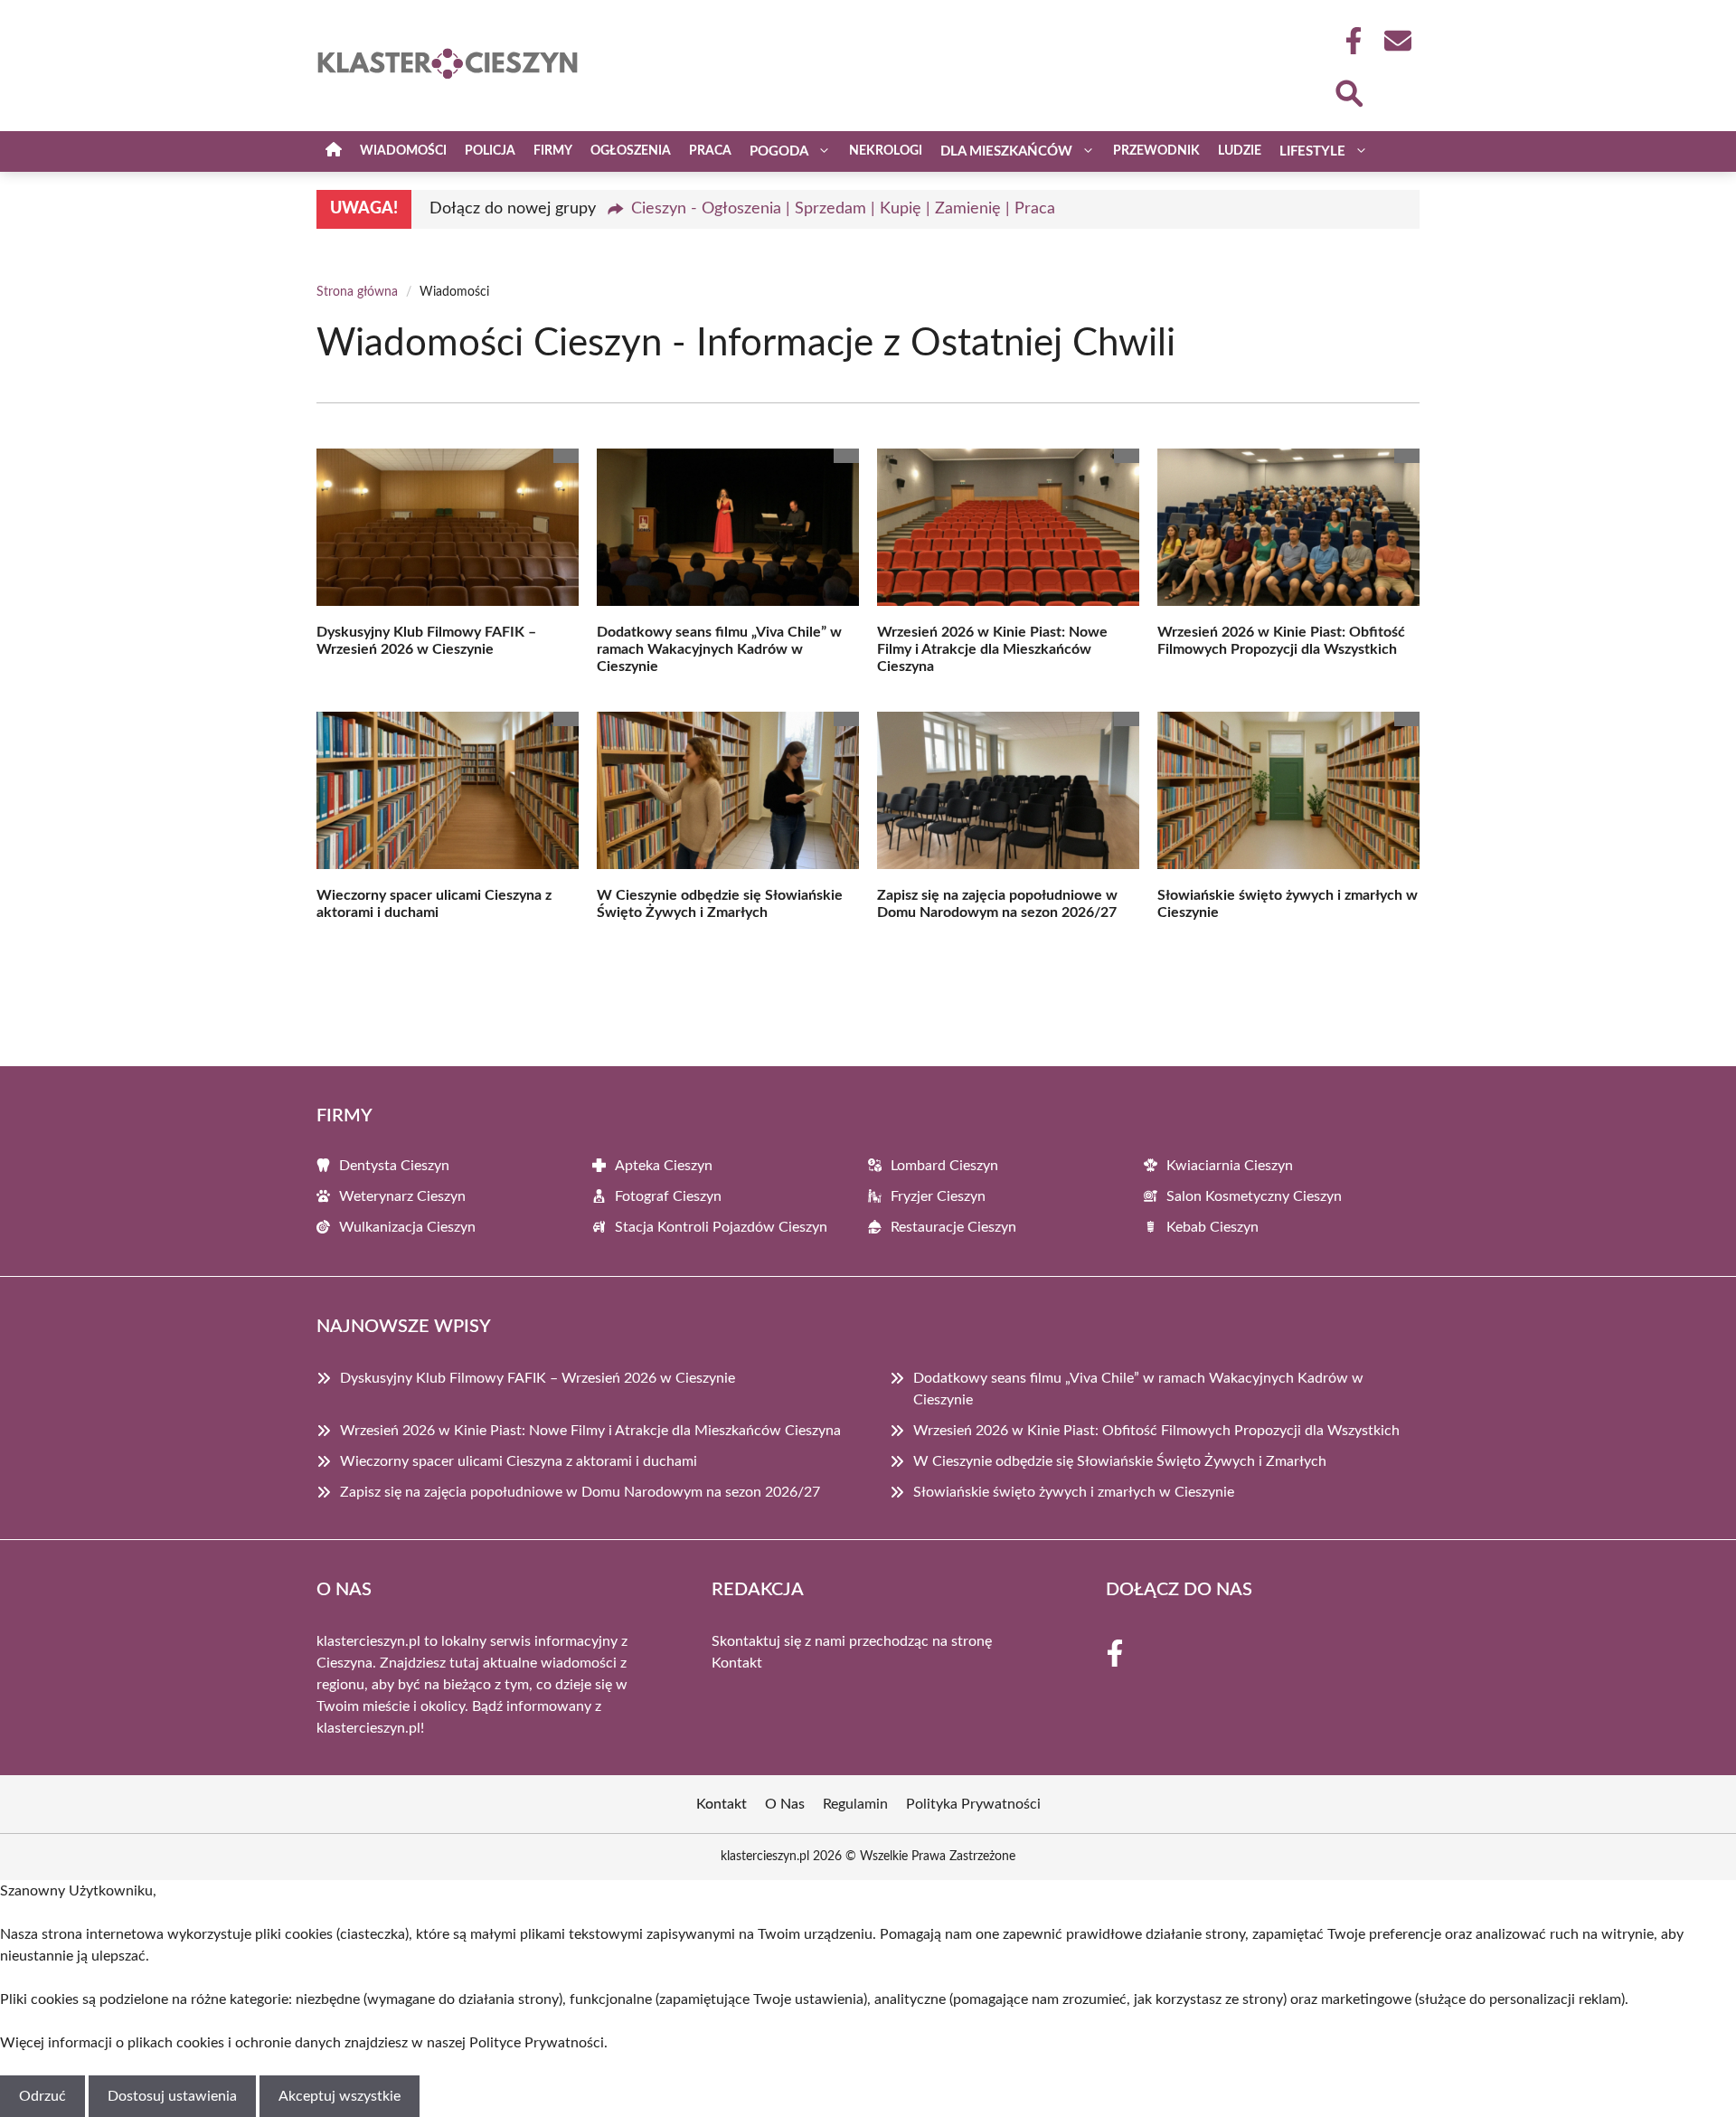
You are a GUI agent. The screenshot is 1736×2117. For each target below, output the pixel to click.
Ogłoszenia (631, 151)
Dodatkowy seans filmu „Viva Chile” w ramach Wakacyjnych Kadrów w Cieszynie (719, 649)
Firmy (553, 151)
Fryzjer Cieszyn (938, 1196)
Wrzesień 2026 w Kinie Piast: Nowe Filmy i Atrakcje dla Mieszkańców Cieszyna (992, 649)
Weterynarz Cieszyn (402, 1196)
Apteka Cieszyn (664, 1166)
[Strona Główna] (334, 151)
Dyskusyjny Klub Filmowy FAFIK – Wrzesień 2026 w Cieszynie (538, 1378)
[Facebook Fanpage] (1348, 41)
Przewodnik (1156, 151)
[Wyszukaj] (1348, 91)
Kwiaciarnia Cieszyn (1230, 1166)
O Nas (785, 1804)
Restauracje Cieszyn (953, 1227)
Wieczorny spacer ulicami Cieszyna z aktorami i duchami (519, 1461)
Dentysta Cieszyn (394, 1166)
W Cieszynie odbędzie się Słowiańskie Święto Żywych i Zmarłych (1120, 1461)
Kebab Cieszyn (1212, 1227)
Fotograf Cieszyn (668, 1196)
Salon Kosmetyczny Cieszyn (1254, 1196)
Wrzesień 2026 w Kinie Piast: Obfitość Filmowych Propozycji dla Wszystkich (1156, 1431)
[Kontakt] (1397, 41)
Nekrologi (886, 151)
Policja (490, 151)
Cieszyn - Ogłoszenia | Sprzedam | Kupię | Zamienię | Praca (843, 209)
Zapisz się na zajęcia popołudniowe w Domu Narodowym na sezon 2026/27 (580, 1492)
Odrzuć (42, 2096)
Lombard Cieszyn (944, 1166)
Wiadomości (403, 151)
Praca (710, 151)
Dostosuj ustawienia (172, 2096)
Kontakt (737, 1663)
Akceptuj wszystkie (340, 2096)
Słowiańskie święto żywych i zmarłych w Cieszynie (1074, 1492)
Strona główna (357, 292)
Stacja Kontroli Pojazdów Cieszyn (721, 1227)
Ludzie (1240, 151)
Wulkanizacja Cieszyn (407, 1227)
